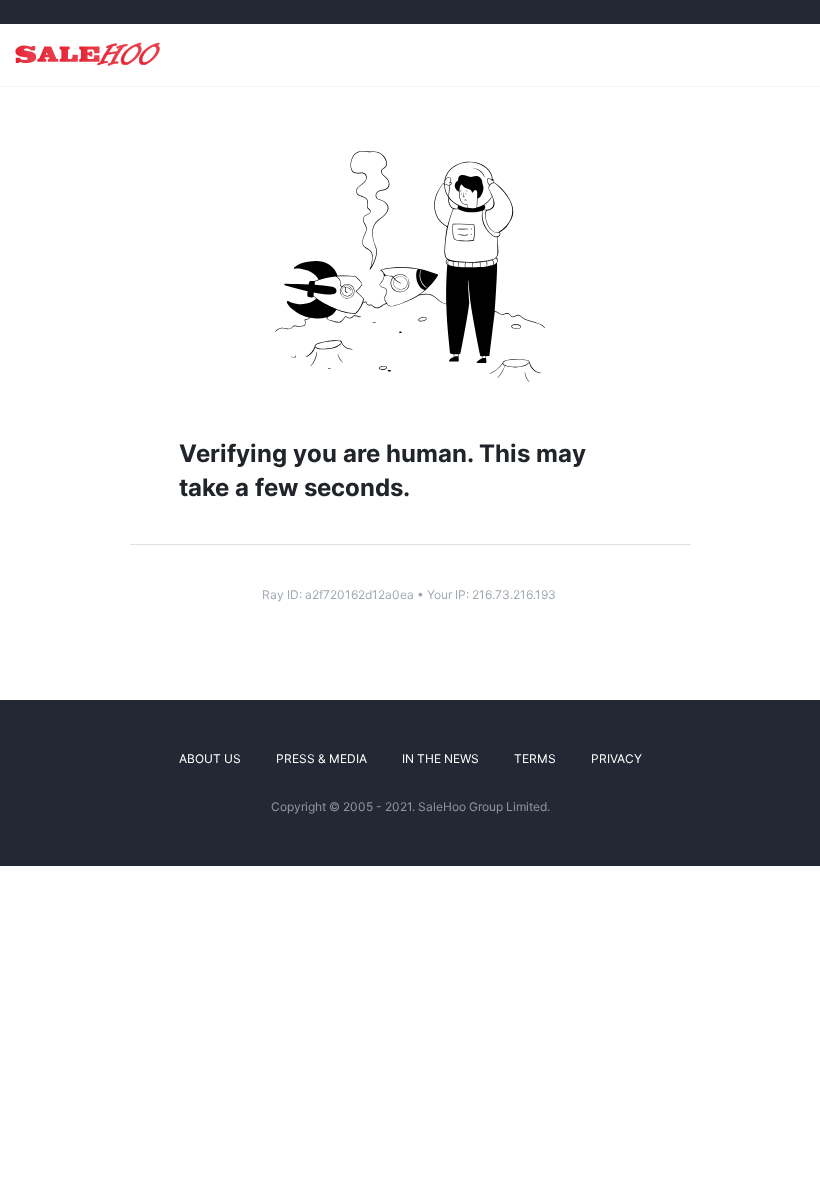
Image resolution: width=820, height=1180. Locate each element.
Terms (535, 758)
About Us (210, 758)
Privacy (616, 758)
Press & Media (321, 758)
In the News (440, 758)
